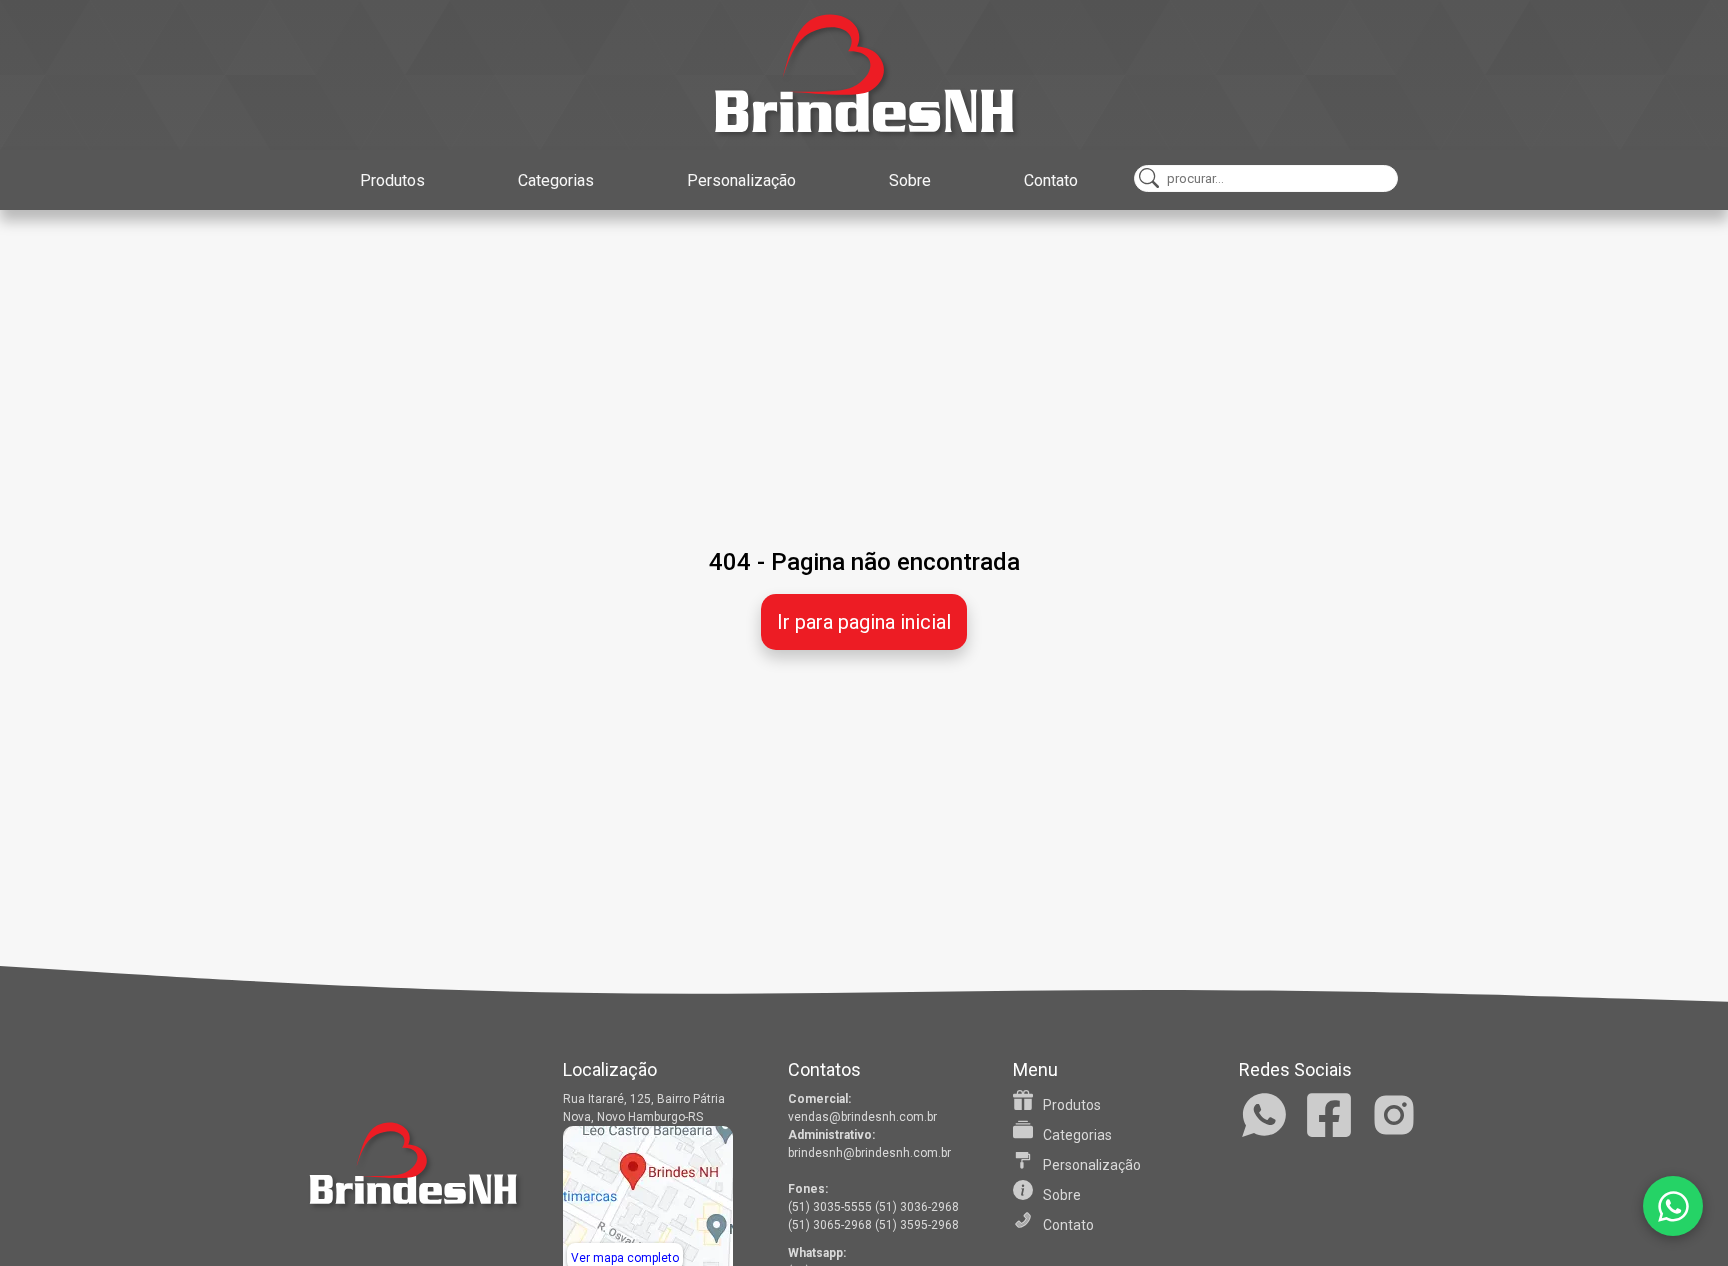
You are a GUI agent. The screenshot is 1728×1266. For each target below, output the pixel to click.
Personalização (741, 180)
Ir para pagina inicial (864, 622)
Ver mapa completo (625, 1258)
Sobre (910, 180)
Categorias (556, 180)
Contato (1051, 180)
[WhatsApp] (1673, 1206)
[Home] (864, 75)
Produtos (392, 180)
